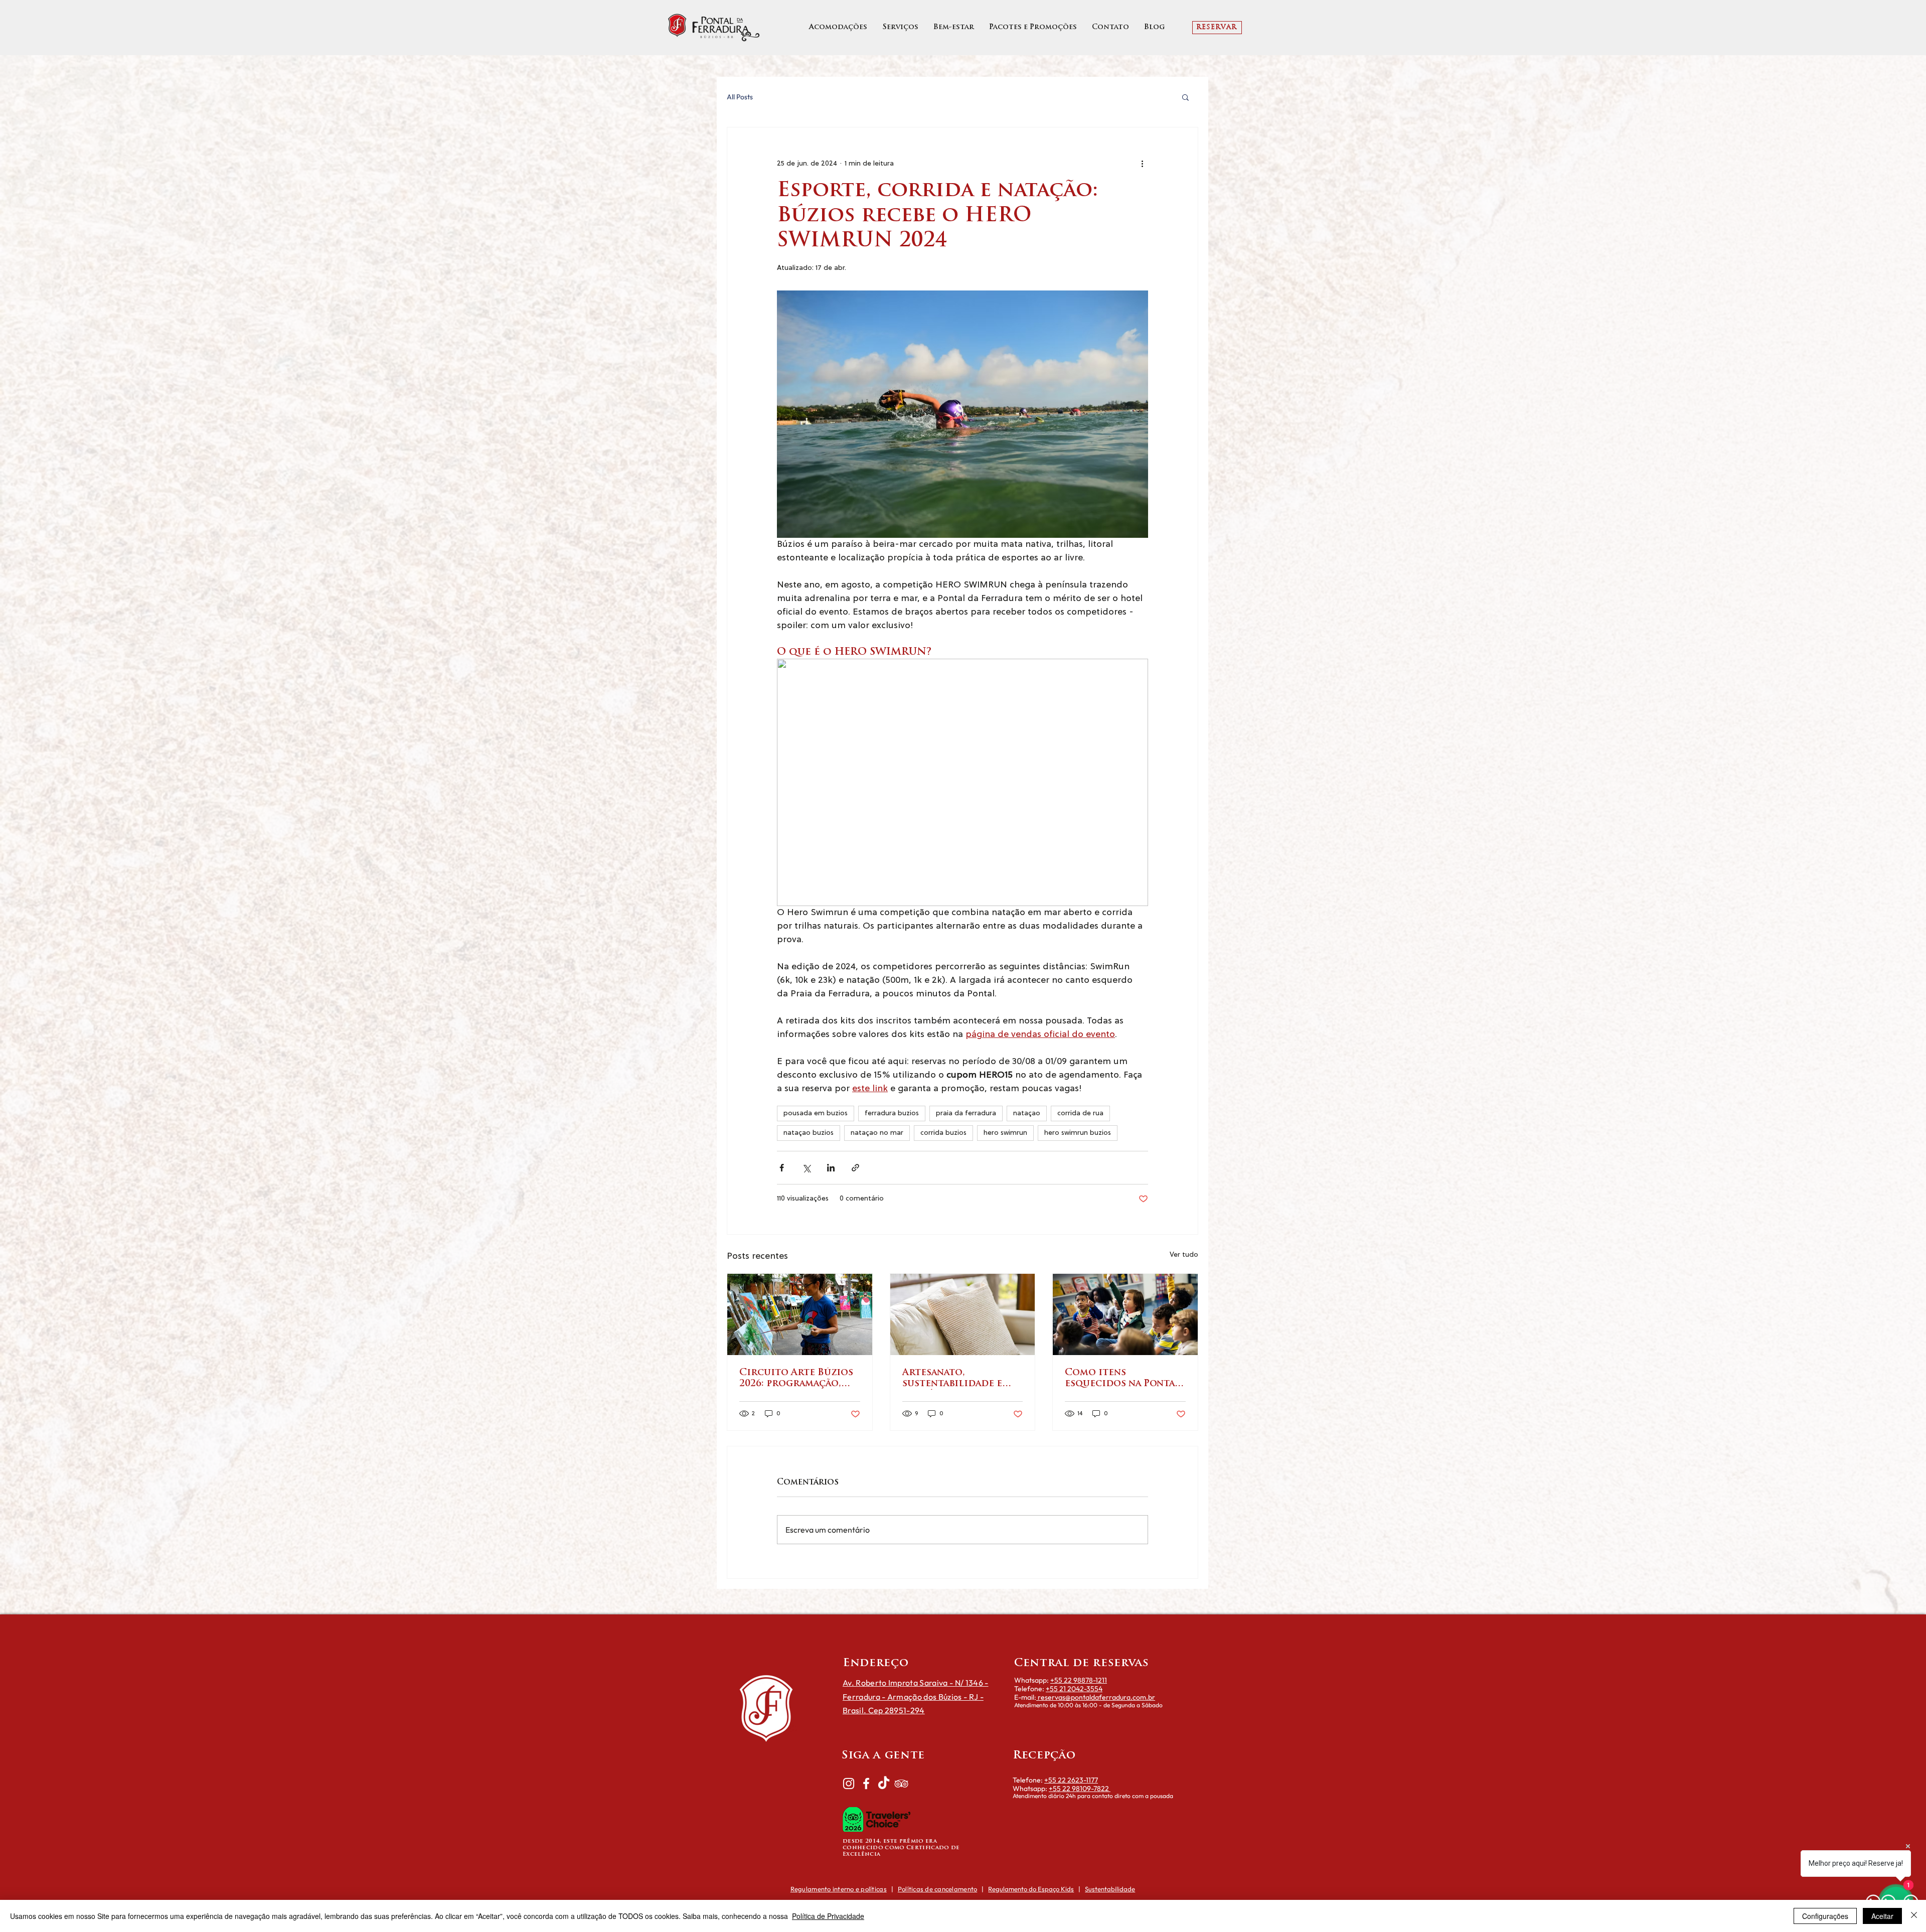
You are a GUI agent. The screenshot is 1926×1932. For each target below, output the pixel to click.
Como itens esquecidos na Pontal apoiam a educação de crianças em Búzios (1122, 1379)
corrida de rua (1080, 1113)
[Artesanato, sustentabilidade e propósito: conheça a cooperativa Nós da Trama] (963, 1314)
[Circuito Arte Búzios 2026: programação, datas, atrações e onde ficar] (800, 1314)
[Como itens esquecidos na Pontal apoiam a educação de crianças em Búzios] (1125, 1314)
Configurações (1825, 1916)
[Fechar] (1914, 1916)
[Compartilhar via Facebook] (782, 1168)
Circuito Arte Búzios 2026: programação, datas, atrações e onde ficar (798, 1379)
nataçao (1027, 1113)
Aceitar (1882, 1916)
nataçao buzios (809, 1133)
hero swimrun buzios (1078, 1133)
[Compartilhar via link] (855, 1168)
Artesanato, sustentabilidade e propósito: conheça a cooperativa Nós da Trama (959, 1379)
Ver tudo (1184, 1255)
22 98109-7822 (1086, 1789)
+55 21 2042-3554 (1074, 1689)
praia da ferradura (966, 1113)
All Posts (740, 97)
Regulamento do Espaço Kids (1031, 1889)
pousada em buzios (816, 1113)
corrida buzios (943, 1133)
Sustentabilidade (1110, 1889)
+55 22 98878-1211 (1079, 1680)
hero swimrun (1005, 1133)
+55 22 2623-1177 (1071, 1780)
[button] (1185, 97)
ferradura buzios (892, 1113)
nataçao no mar (877, 1133)
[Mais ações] (1142, 164)
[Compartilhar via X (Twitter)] (806, 1168)
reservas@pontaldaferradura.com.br (1096, 1697)
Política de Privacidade (828, 1916)
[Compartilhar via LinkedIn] (831, 1168)
